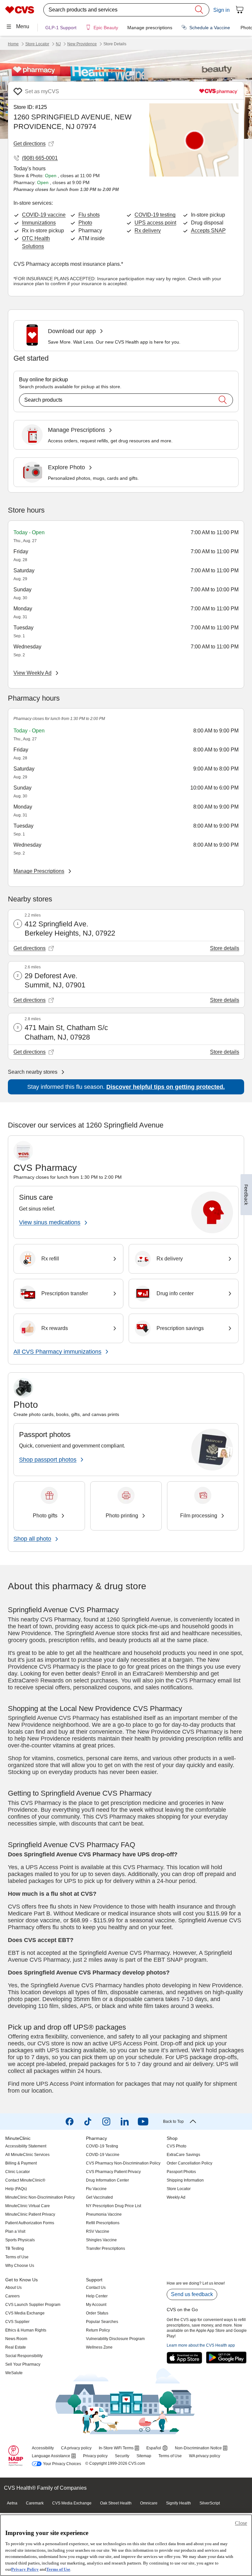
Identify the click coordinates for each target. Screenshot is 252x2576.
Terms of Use (58, 2569)
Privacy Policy (25, 2569)
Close (241, 2523)
